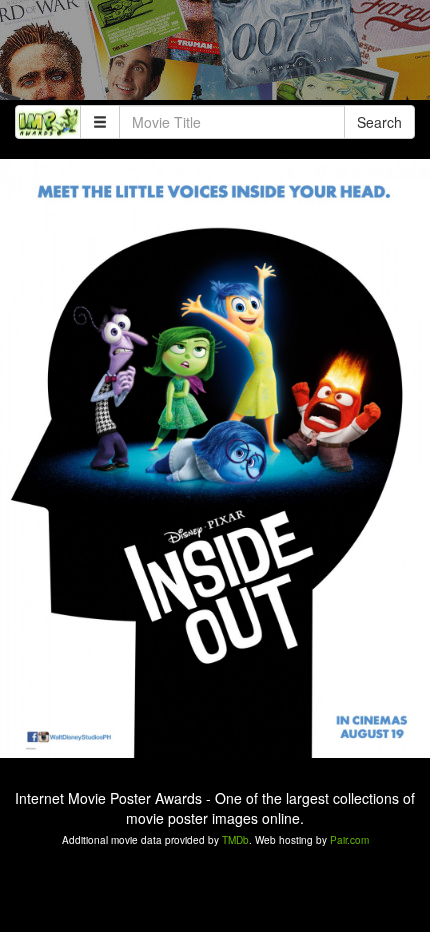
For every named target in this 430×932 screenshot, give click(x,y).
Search (379, 122)
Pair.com (349, 840)
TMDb (235, 840)
